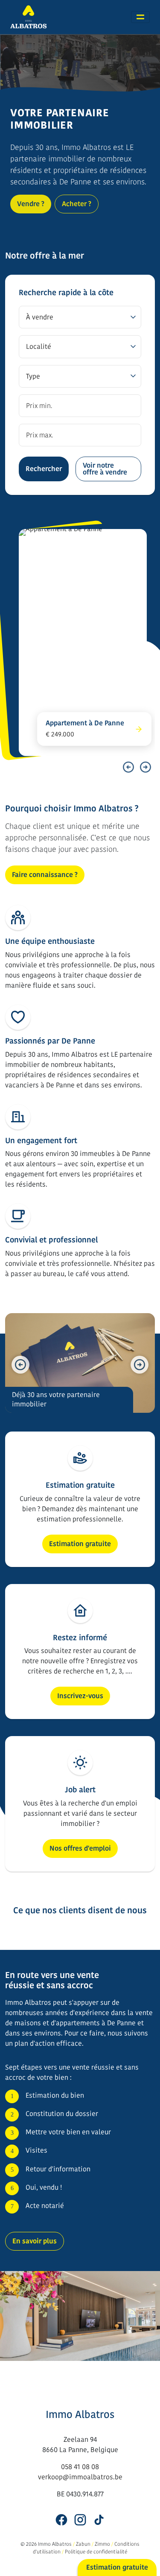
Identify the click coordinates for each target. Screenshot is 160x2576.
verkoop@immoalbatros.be (80, 2477)
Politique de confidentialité (96, 2552)
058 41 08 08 (80, 2467)
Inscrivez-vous (80, 1696)
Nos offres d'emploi (80, 1848)
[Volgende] (145, 767)
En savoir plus (35, 2241)
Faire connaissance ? (45, 875)
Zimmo (102, 2544)
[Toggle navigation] (140, 17)
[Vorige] (128, 767)
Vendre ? (31, 204)
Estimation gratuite (80, 1544)
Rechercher (44, 469)
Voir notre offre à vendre (105, 469)
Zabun (83, 2544)
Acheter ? (77, 204)
